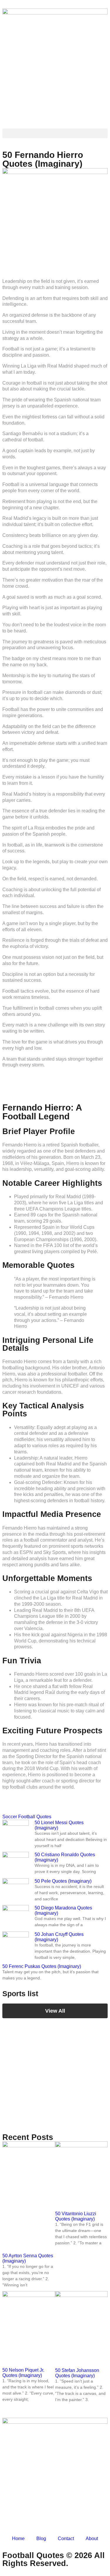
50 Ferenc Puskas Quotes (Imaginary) (42, 1966)
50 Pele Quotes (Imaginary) (63, 1881)
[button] (55, 133)
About (92, 2539)
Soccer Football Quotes (27, 1817)
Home (18, 2539)
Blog (41, 2539)
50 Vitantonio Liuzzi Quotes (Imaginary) (76, 2216)
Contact (66, 2539)
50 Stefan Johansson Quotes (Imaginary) (77, 2373)
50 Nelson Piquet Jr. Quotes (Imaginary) (23, 2373)
